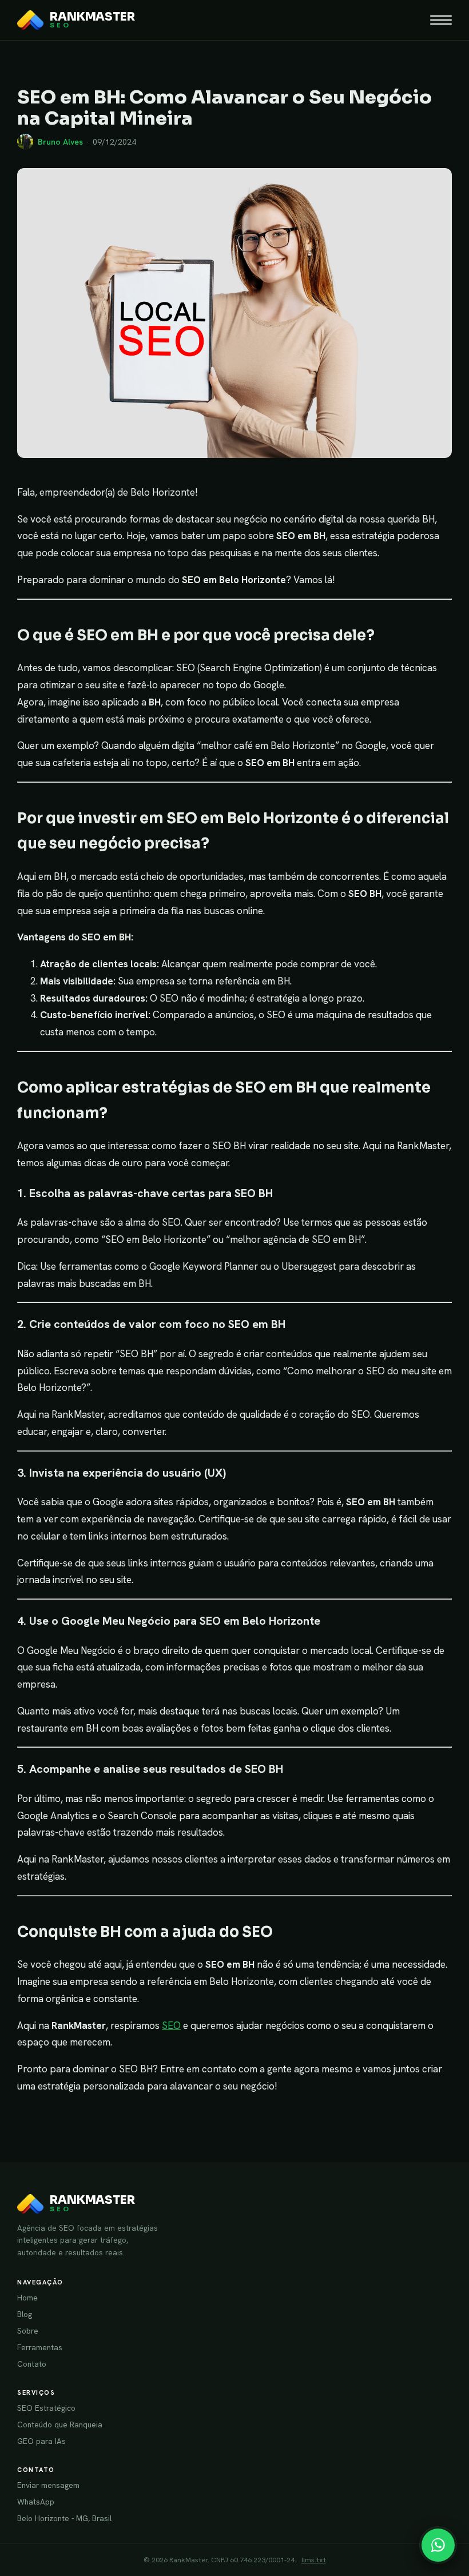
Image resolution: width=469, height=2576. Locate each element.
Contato (32, 2364)
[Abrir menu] (441, 20)
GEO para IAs (41, 2441)
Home (27, 2298)
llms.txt (314, 2560)
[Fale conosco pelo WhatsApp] (438, 2545)
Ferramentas (40, 2347)
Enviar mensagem (48, 2485)
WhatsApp (36, 2502)
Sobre (28, 2331)
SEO (171, 2025)
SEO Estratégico (46, 2408)
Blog (25, 2314)
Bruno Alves (60, 142)
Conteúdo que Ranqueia (60, 2425)
